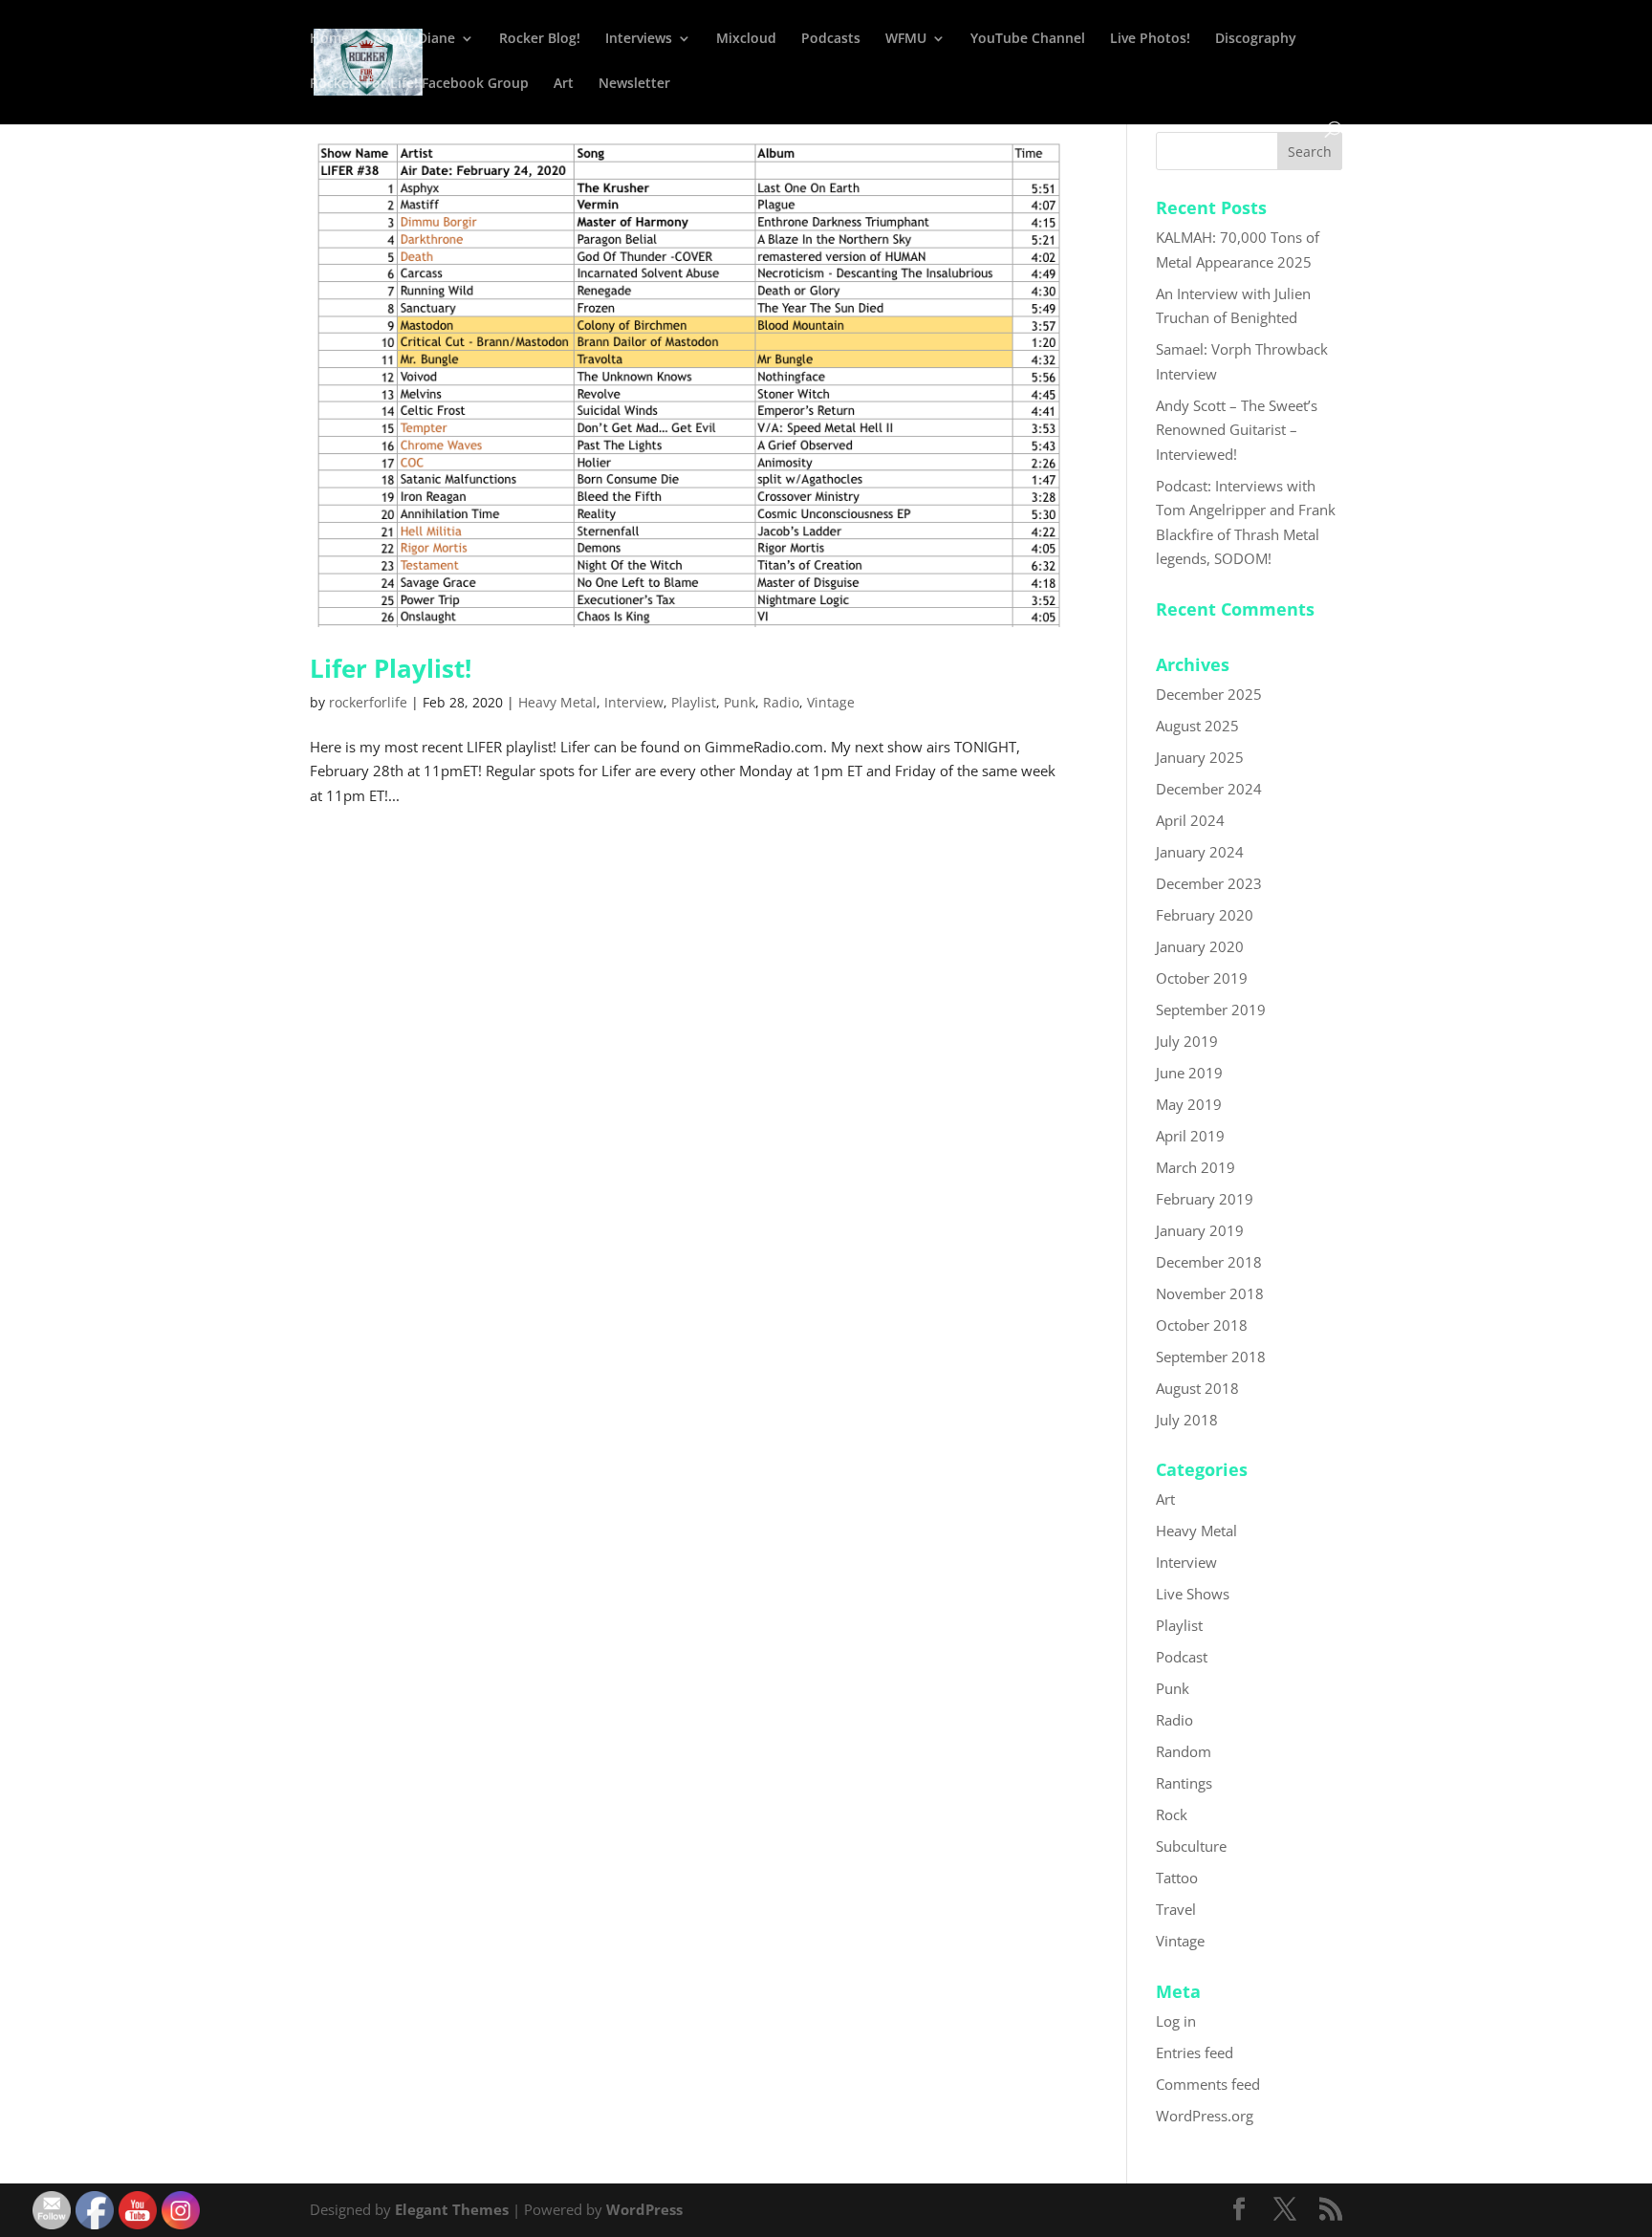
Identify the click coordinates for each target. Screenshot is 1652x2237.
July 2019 (1187, 1041)
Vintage (831, 702)
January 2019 (1200, 1230)
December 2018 (1209, 1262)
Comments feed (1208, 2084)
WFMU (906, 39)
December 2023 (1209, 883)
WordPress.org (1205, 2116)
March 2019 (1196, 1167)
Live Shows (1193, 1594)
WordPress (644, 2209)
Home (329, 39)
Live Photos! (1150, 39)
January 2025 (1200, 757)
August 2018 (1197, 1388)
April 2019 (1190, 1136)
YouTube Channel (1028, 39)
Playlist (694, 702)
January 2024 (1200, 852)
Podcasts (831, 39)
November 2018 (1210, 1293)
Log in (1176, 2021)
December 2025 (1209, 694)
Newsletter (634, 84)
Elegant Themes (452, 2209)
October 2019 (1202, 978)
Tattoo (1177, 1878)
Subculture (1191, 1846)
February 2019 (1205, 1199)
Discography (1256, 39)
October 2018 (1202, 1325)
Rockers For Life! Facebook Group (419, 84)
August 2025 (1197, 726)
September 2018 (1211, 1357)
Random (1184, 1751)
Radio (781, 702)
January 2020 (1200, 946)
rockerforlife (368, 702)
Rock (1172, 1814)
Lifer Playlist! (391, 668)
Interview (634, 702)
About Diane (414, 39)
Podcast (1182, 1657)
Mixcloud (746, 39)
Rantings (1184, 1783)
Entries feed (1195, 2052)
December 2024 (1209, 789)
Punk (739, 702)
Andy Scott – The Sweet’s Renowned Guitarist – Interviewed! (1237, 430)
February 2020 (1205, 915)
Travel (1176, 1909)
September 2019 (1211, 1010)
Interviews (639, 39)
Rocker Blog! (540, 39)
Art (564, 84)
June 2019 (1189, 1073)
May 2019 (1189, 1104)
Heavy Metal (557, 702)
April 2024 (1190, 820)
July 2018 (1187, 1420)
